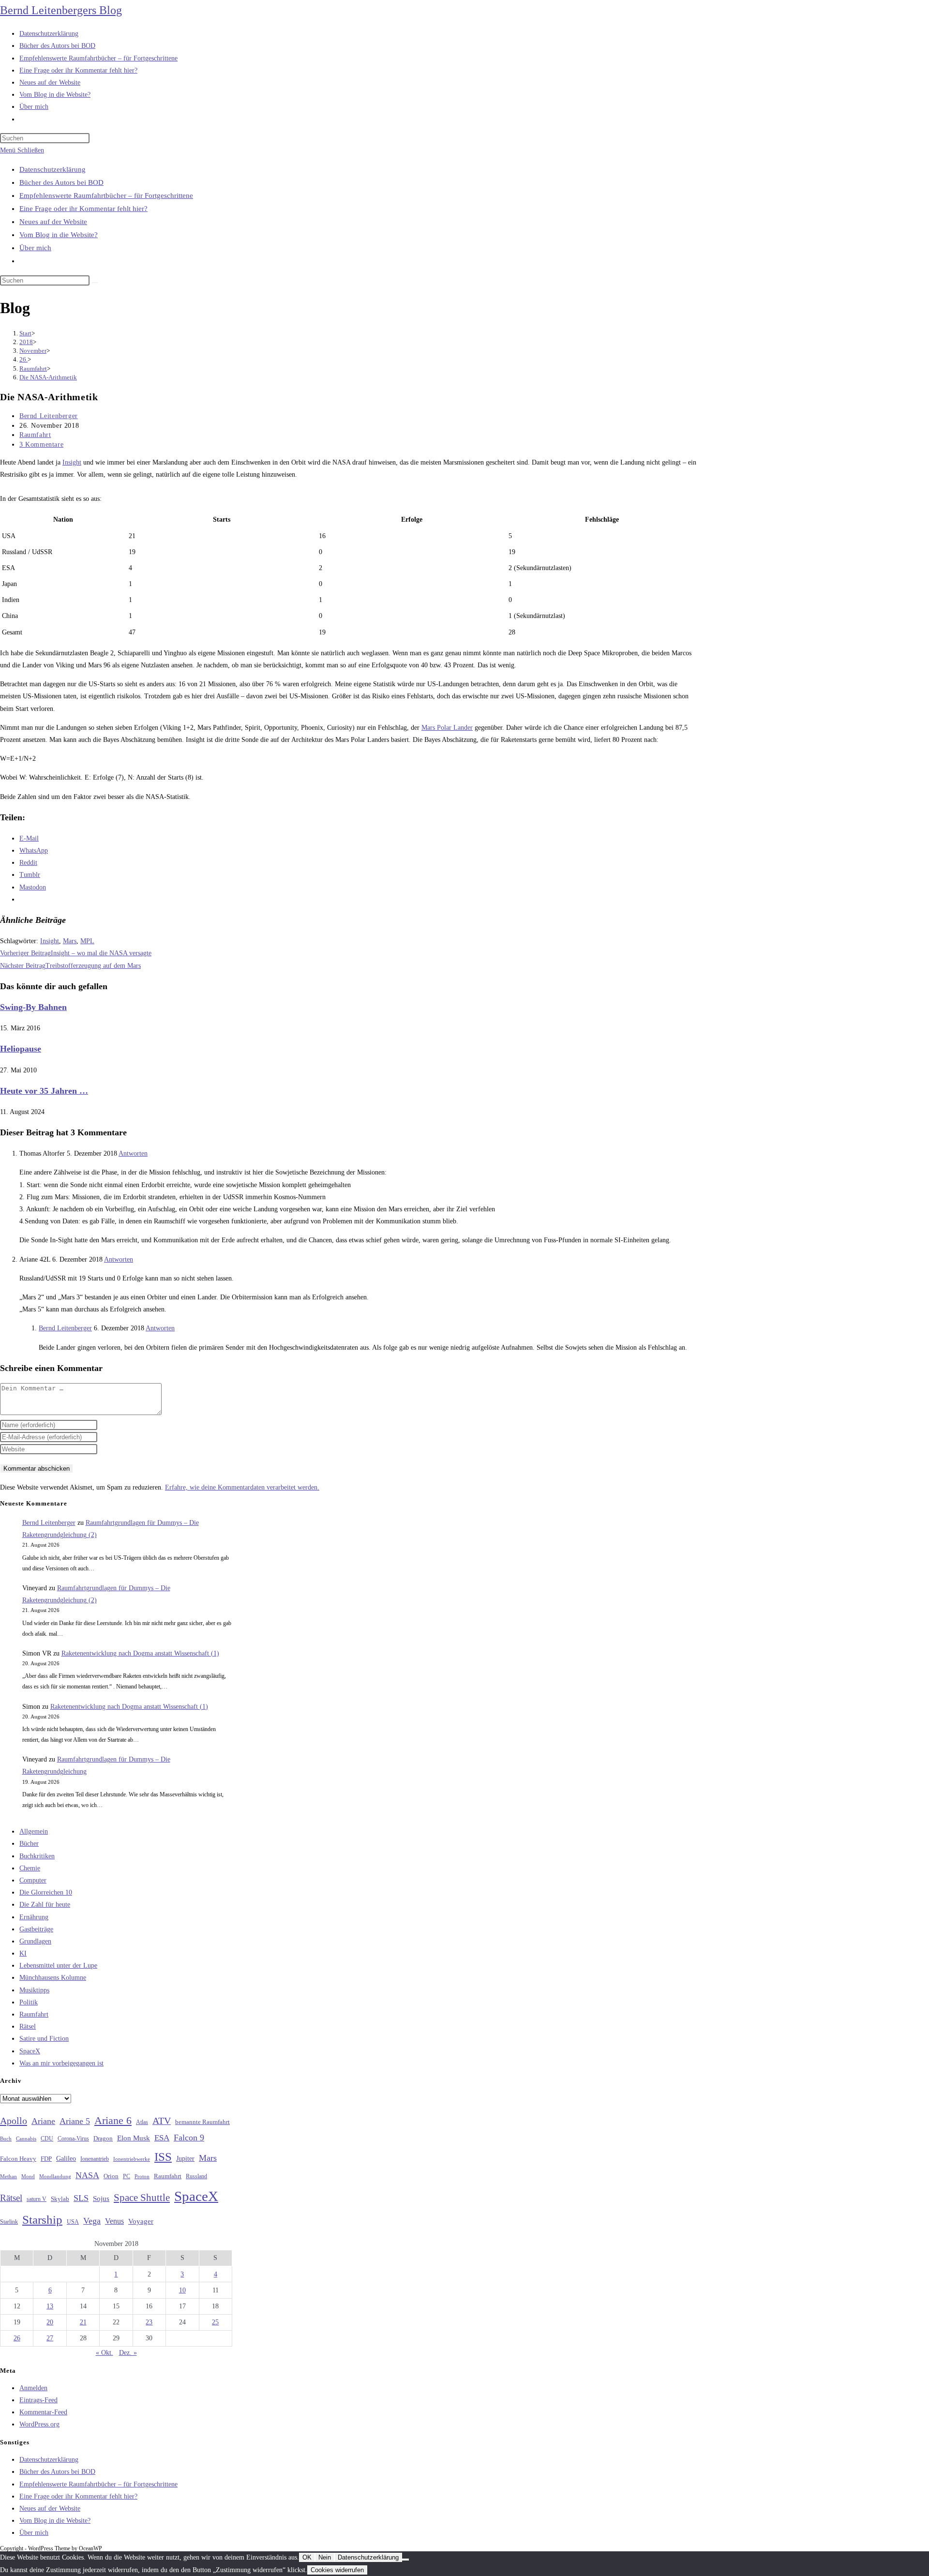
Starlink (9, 2222)
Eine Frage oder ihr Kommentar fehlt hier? (83, 209)
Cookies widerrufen (337, 2570)
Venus (114, 2221)
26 (17, 2338)
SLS (81, 2198)
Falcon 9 (189, 2138)
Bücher (29, 1844)
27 (50, 2338)
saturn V (37, 2199)
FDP (46, 2159)
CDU (47, 2139)
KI (23, 1953)
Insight (72, 462)
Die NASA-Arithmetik (48, 377)
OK (307, 2557)
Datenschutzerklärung (52, 169)
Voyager (141, 2221)
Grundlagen (35, 1941)
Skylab (60, 2199)
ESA (162, 2138)
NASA (87, 2175)
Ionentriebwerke (132, 2159)
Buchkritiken (37, 1856)
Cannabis (26, 2139)
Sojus (101, 2199)
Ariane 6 (113, 2121)
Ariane (43, 2121)
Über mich (35, 248)
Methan (8, 2176)
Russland (196, 2176)
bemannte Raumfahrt (202, 2122)
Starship (42, 2220)
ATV (162, 2121)
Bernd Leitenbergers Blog (61, 10)
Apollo (14, 2121)
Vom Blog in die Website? (59, 235)
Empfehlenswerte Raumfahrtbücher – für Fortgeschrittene (106, 196)
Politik (29, 2002)
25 (215, 2322)
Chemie (30, 1868)
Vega (92, 2221)
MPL (87, 941)
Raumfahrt (35, 435)
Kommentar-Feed (43, 2412)
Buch (6, 2139)
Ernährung (34, 1917)
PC (127, 2177)
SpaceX (30, 2051)
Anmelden (33, 2388)
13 (50, 2306)
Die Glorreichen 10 (46, 1892)
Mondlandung (55, 2177)
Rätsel (28, 2026)
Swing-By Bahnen (33, 1007)
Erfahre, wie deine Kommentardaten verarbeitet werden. (242, 1487)
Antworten (133, 1153)
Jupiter (185, 2158)
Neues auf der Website (53, 222)
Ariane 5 (75, 2121)
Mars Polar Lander (447, 728)
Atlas (142, 2122)
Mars (70, 941)
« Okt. (105, 2353)
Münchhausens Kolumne (53, 1978)
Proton (142, 2177)
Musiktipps (34, 1990)
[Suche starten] (95, 283)
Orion (111, 2176)
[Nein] (405, 2560)
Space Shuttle (142, 2198)
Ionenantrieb (95, 2159)
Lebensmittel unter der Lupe (58, 1966)
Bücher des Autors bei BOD (61, 182)
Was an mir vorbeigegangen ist (61, 2063)
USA (73, 2222)
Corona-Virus (73, 2139)
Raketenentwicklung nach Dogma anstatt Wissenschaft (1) (140, 1653)
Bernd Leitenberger (49, 416)
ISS (163, 2157)
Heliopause (21, 1049)
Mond (28, 2176)
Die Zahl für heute (45, 1905)
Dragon (103, 2138)
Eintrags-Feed (38, 2400)
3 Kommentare (41, 444)
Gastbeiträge (36, 1929)
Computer (33, 1880)
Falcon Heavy (18, 2159)
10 (182, 2290)
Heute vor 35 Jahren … (44, 1091)
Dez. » (128, 2353)
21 (83, 2322)
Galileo (66, 2158)
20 (50, 2322)
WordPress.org (39, 2424)
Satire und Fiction (44, 2039)
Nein (325, 2557)
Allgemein (34, 1831)
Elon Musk (134, 2138)
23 (149, 2322)
